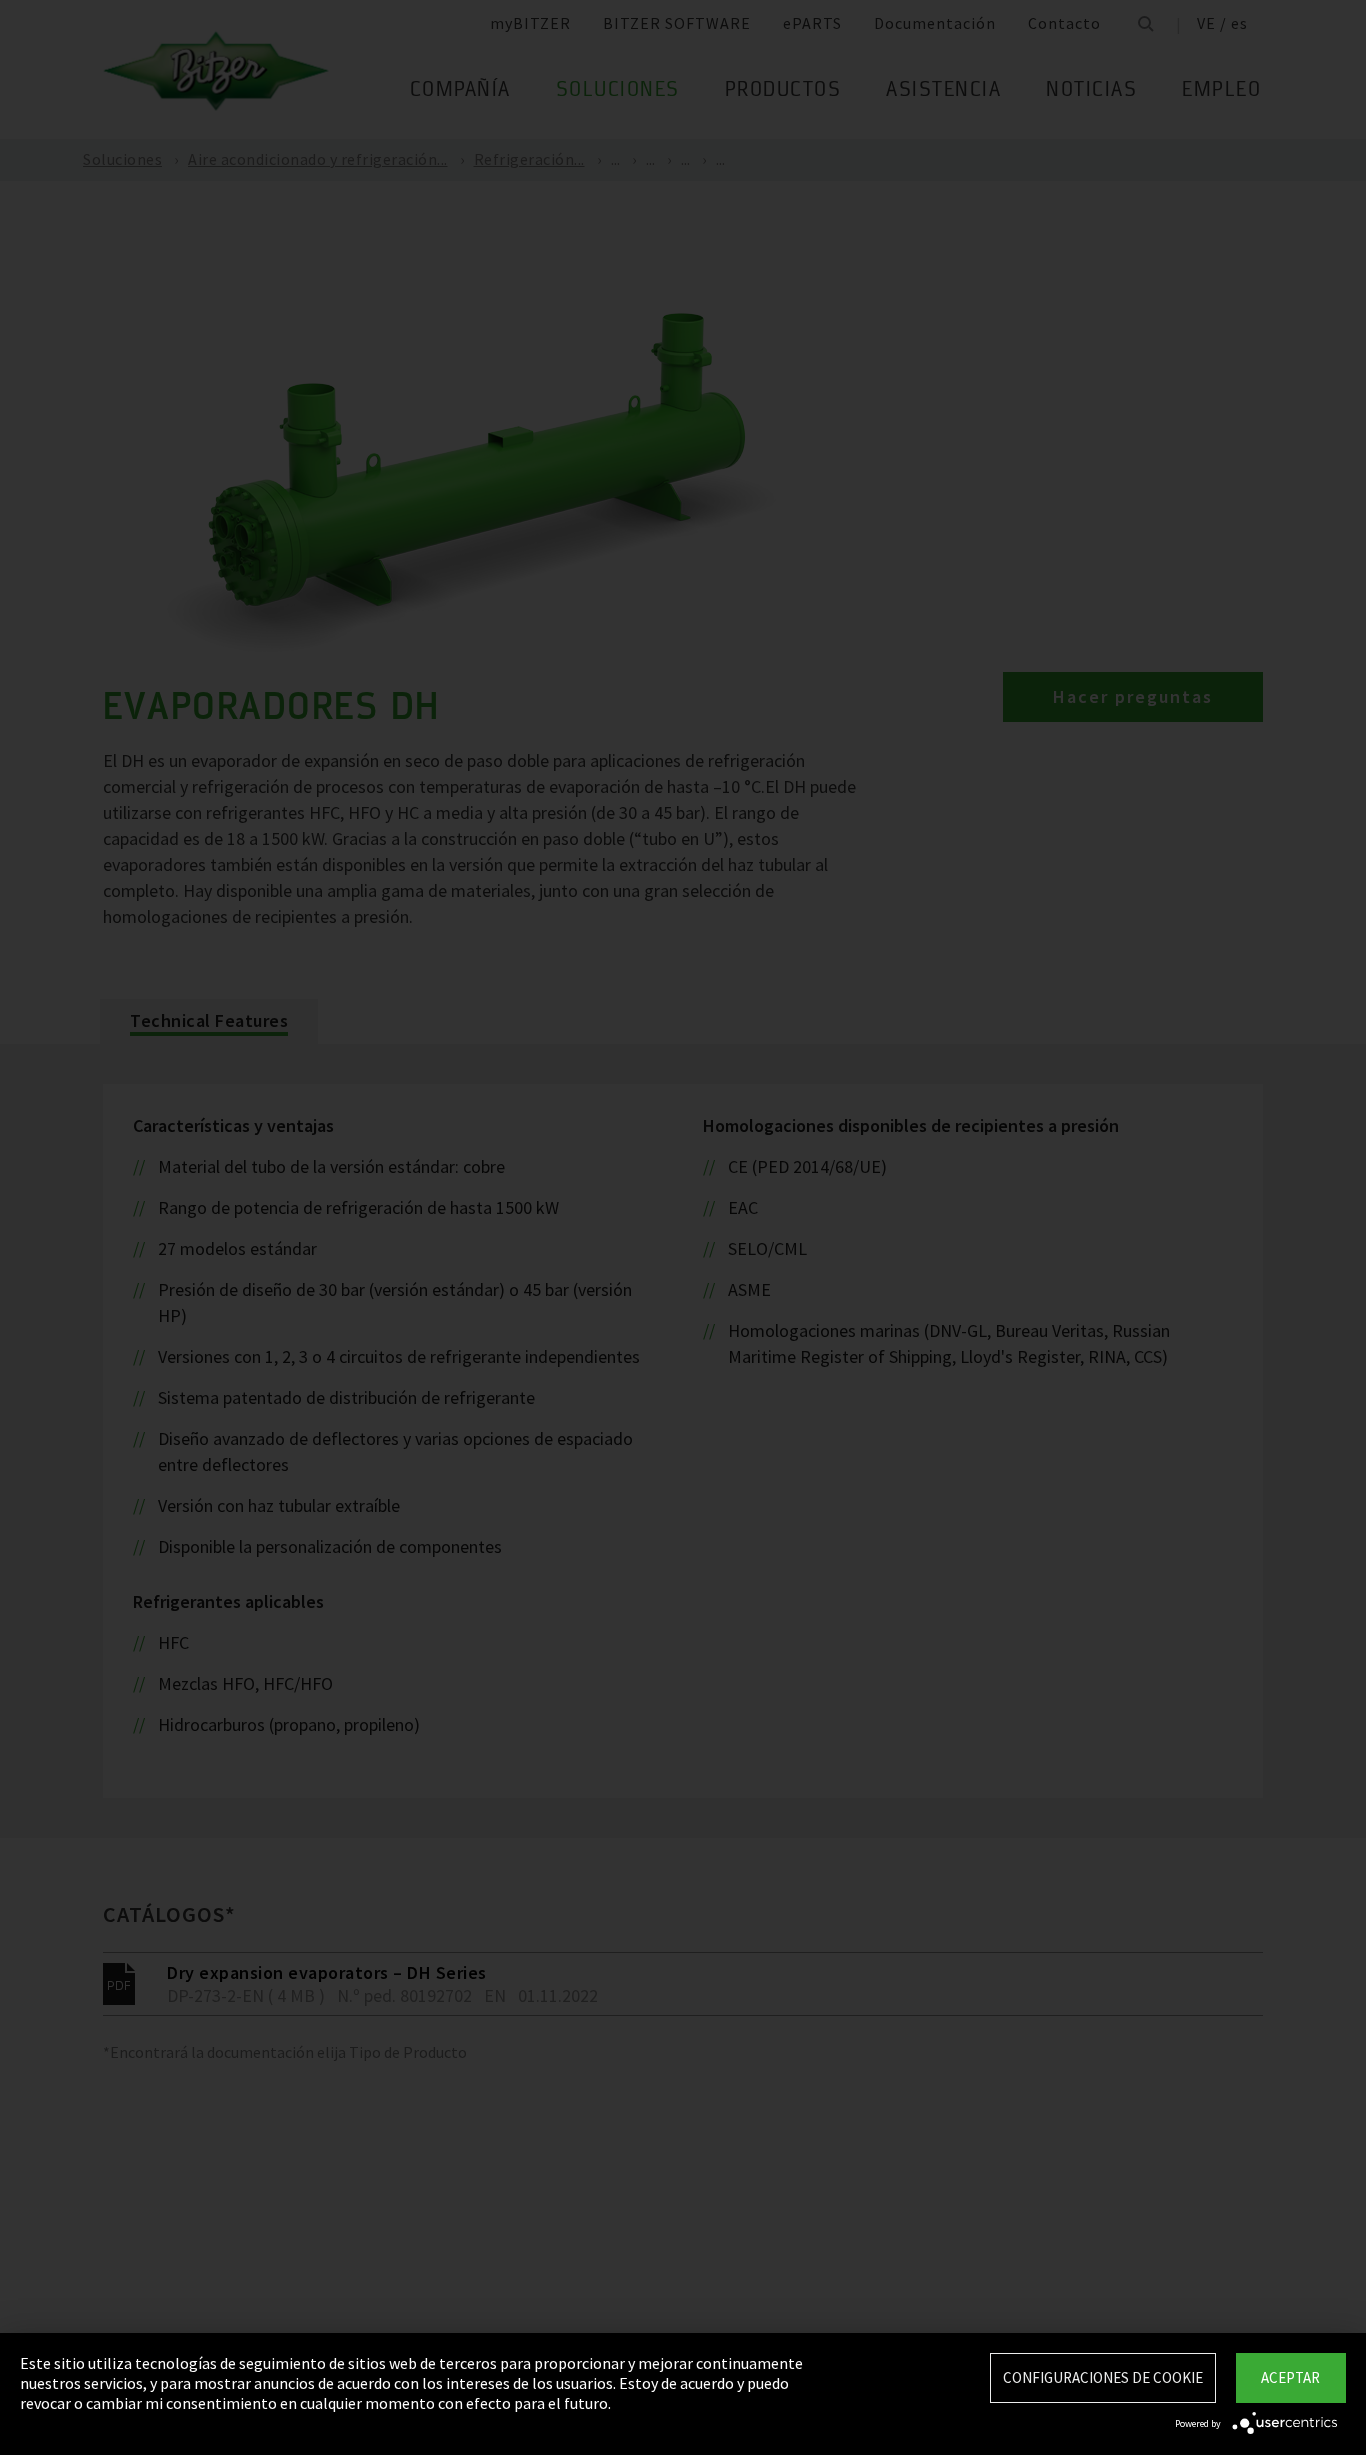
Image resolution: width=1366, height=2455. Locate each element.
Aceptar (1290, 2377)
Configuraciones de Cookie (1103, 2377)
